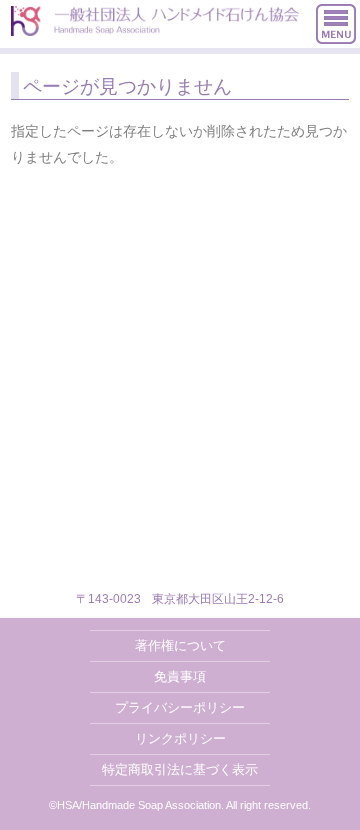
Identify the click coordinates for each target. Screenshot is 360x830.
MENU (336, 24)
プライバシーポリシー (180, 707)
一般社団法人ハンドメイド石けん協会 (155, 21)
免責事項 (180, 676)
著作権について (180, 645)
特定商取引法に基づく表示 (180, 769)
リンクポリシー (180, 738)
